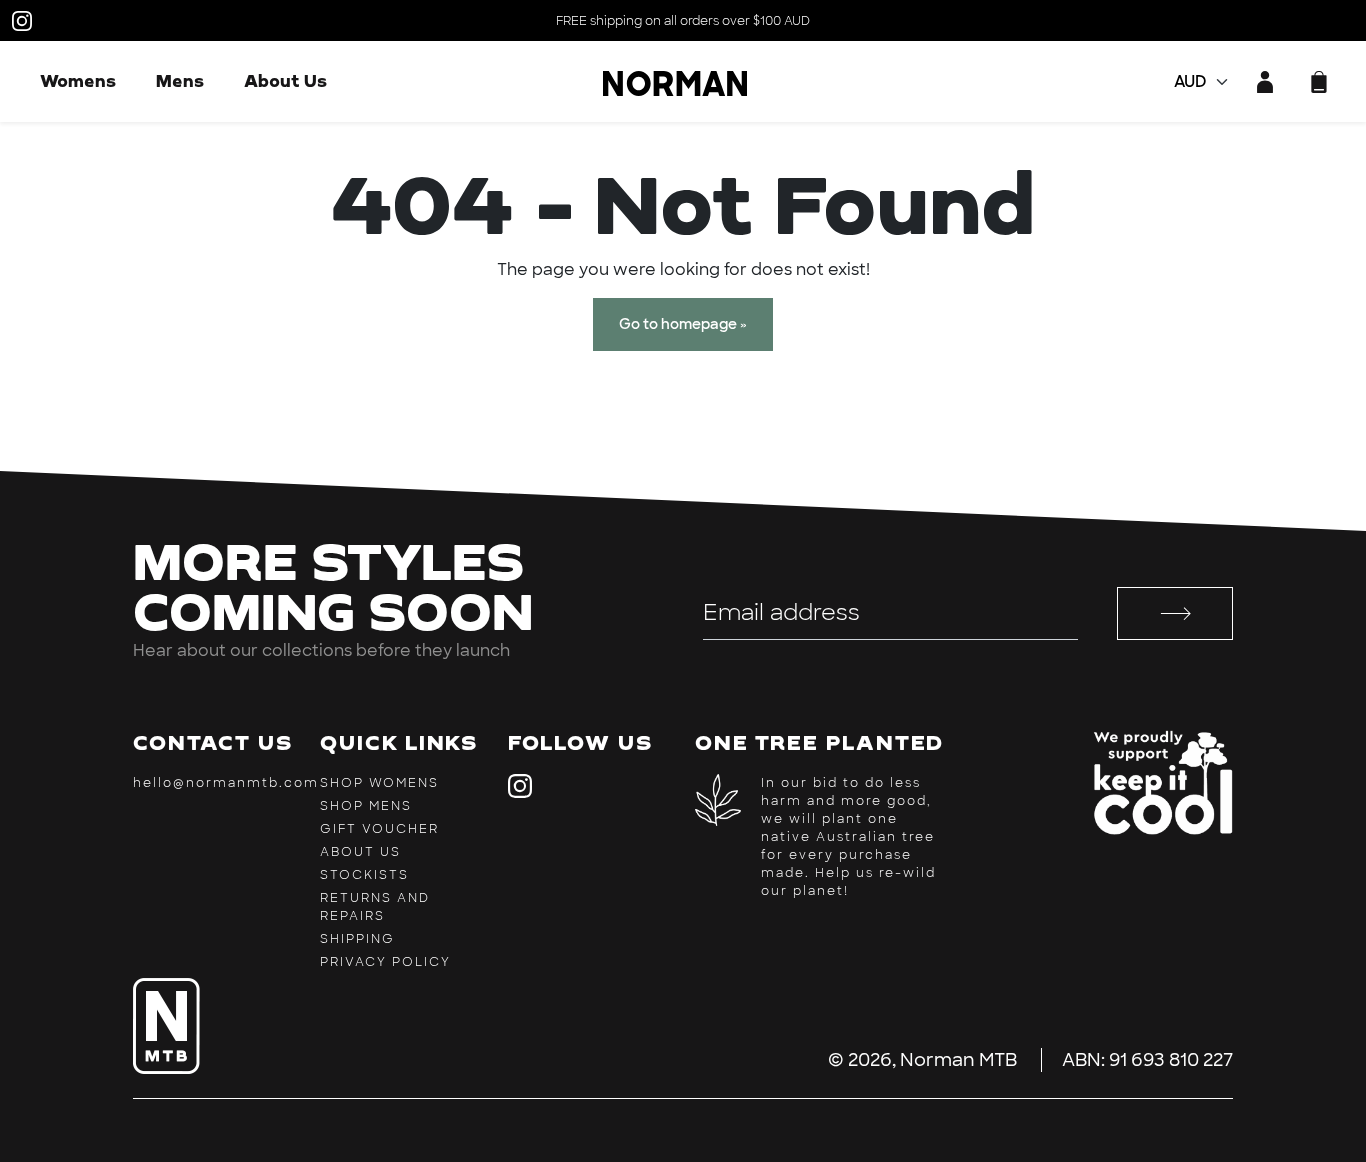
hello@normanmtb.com (226, 783)
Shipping (357, 939)
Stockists (364, 875)
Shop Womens (379, 783)
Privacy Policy (385, 962)
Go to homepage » (683, 324)
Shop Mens (366, 806)
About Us (285, 80)
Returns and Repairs (375, 907)
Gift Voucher (379, 829)
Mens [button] (180, 80)
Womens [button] (78, 80)
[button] (1319, 82)
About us (360, 852)
